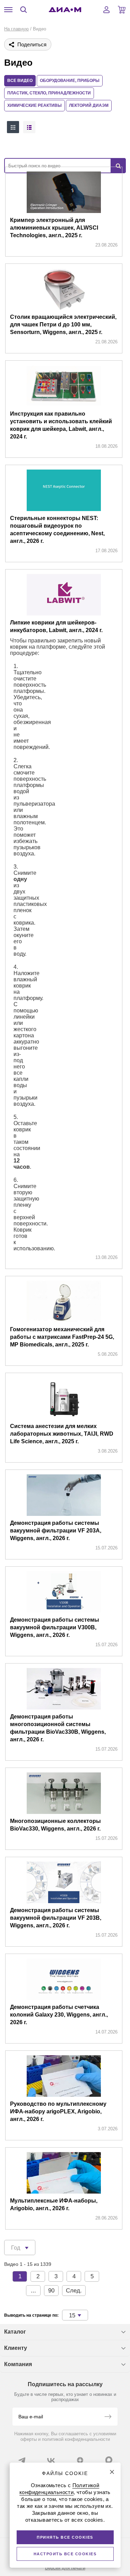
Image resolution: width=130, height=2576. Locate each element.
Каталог (15, 2332)
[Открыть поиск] (24, 10)
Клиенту (16, 2348)
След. (74, 2291)
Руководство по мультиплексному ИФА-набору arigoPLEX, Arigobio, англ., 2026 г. (58, 2111)
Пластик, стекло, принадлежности (49, 93)
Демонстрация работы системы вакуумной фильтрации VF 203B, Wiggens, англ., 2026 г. (56, 1918)
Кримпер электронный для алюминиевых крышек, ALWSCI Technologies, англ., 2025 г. (54, 228)
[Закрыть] (112, 2472)
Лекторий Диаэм (89, 105)
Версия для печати (65, 2568)
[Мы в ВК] (51, 2460)
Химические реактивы (34, 105)
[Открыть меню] (8, 10)
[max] (109, 2460)
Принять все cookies (65, 2537)
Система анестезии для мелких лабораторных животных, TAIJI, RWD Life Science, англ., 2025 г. (62, 1434)
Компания (18, 2364)
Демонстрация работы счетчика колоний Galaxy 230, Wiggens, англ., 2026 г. (59, 2015)
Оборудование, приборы (70, 81)
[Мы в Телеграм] (22, 2460)
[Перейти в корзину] (122, 10)
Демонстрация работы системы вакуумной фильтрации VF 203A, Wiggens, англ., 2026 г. (56, 1531)
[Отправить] (108, 2417)
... (33, 2291)
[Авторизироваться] (106, 10)
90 (51, 2291)
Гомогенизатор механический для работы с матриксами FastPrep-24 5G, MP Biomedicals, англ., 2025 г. (62, 1337)
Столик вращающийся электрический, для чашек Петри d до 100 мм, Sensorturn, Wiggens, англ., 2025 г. (63, 325)
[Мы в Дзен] (80, 2460)
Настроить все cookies (65, 2554)
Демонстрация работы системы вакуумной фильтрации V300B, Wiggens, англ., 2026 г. (55, 1627)
